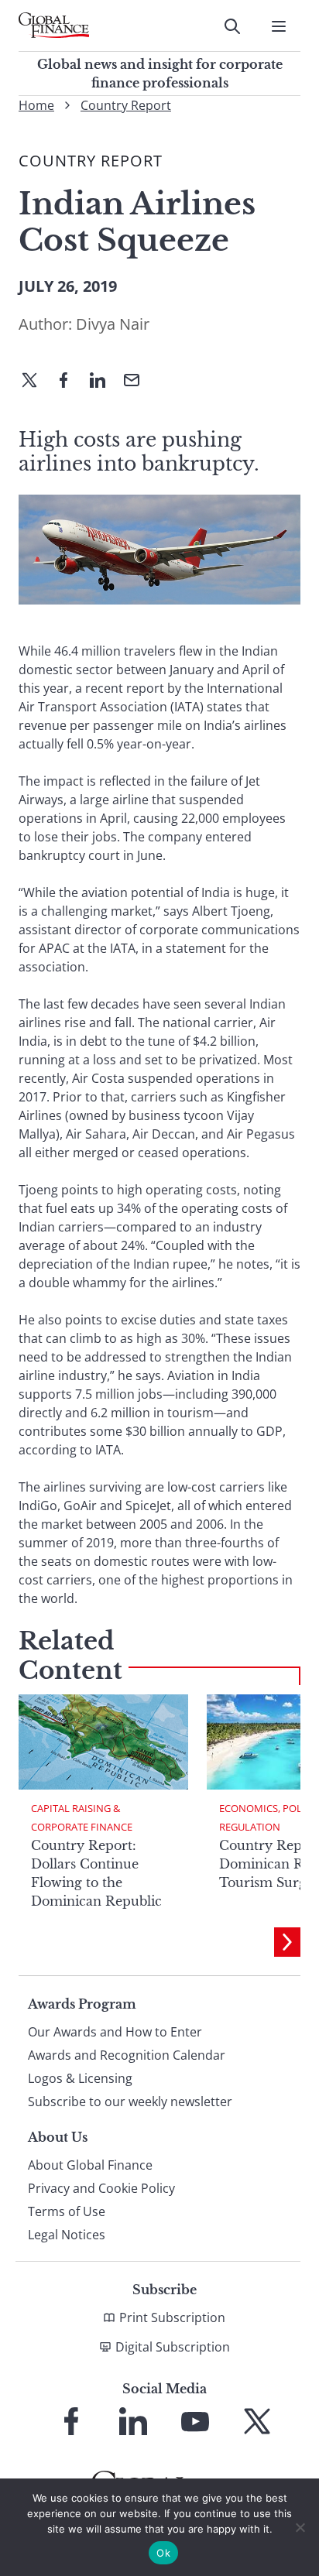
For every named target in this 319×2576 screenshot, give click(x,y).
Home (36, 105)
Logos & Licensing (80, 2078)
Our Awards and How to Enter (115, 2032)
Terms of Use (67, 2211)
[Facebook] (70, 382)
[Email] (138, 382)
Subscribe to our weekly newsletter (130, 2102)
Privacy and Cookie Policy (101, 2188)
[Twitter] (36, 382)
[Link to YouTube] (195, 2421)
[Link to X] (257, 2421)
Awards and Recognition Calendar (127, 2055)
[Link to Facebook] (71, 2421)
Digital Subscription (173, 2347)
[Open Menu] (279, 26)
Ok (163, 2553)
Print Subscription (172, 2317)
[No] (300, 2527)
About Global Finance (90, 2165)
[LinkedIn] (104, 382)
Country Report (126, 105)
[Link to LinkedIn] (133, 2421)
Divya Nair (113, 324)
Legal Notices (67, 2235)
